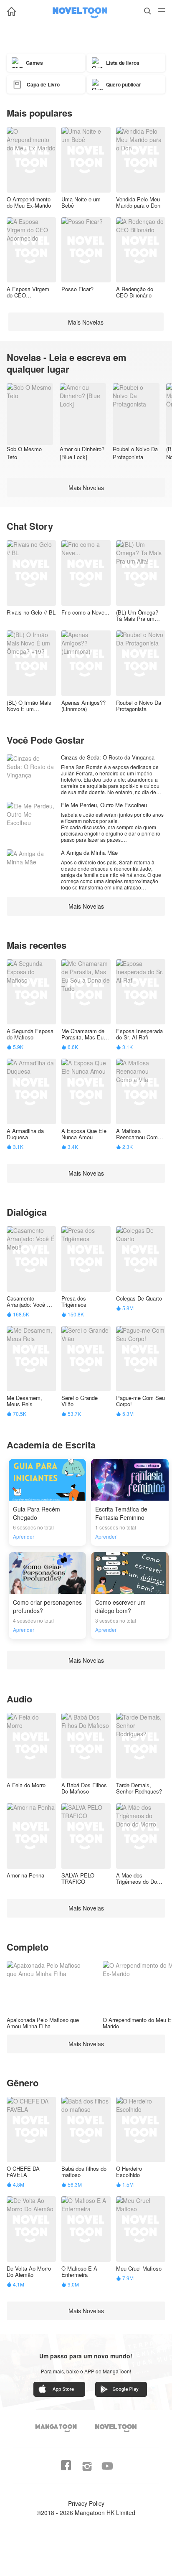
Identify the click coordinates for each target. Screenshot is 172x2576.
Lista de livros (123, 63)
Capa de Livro (43, 84)
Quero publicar (124, 84)
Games (34, 63)
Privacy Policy (86, 2503)
